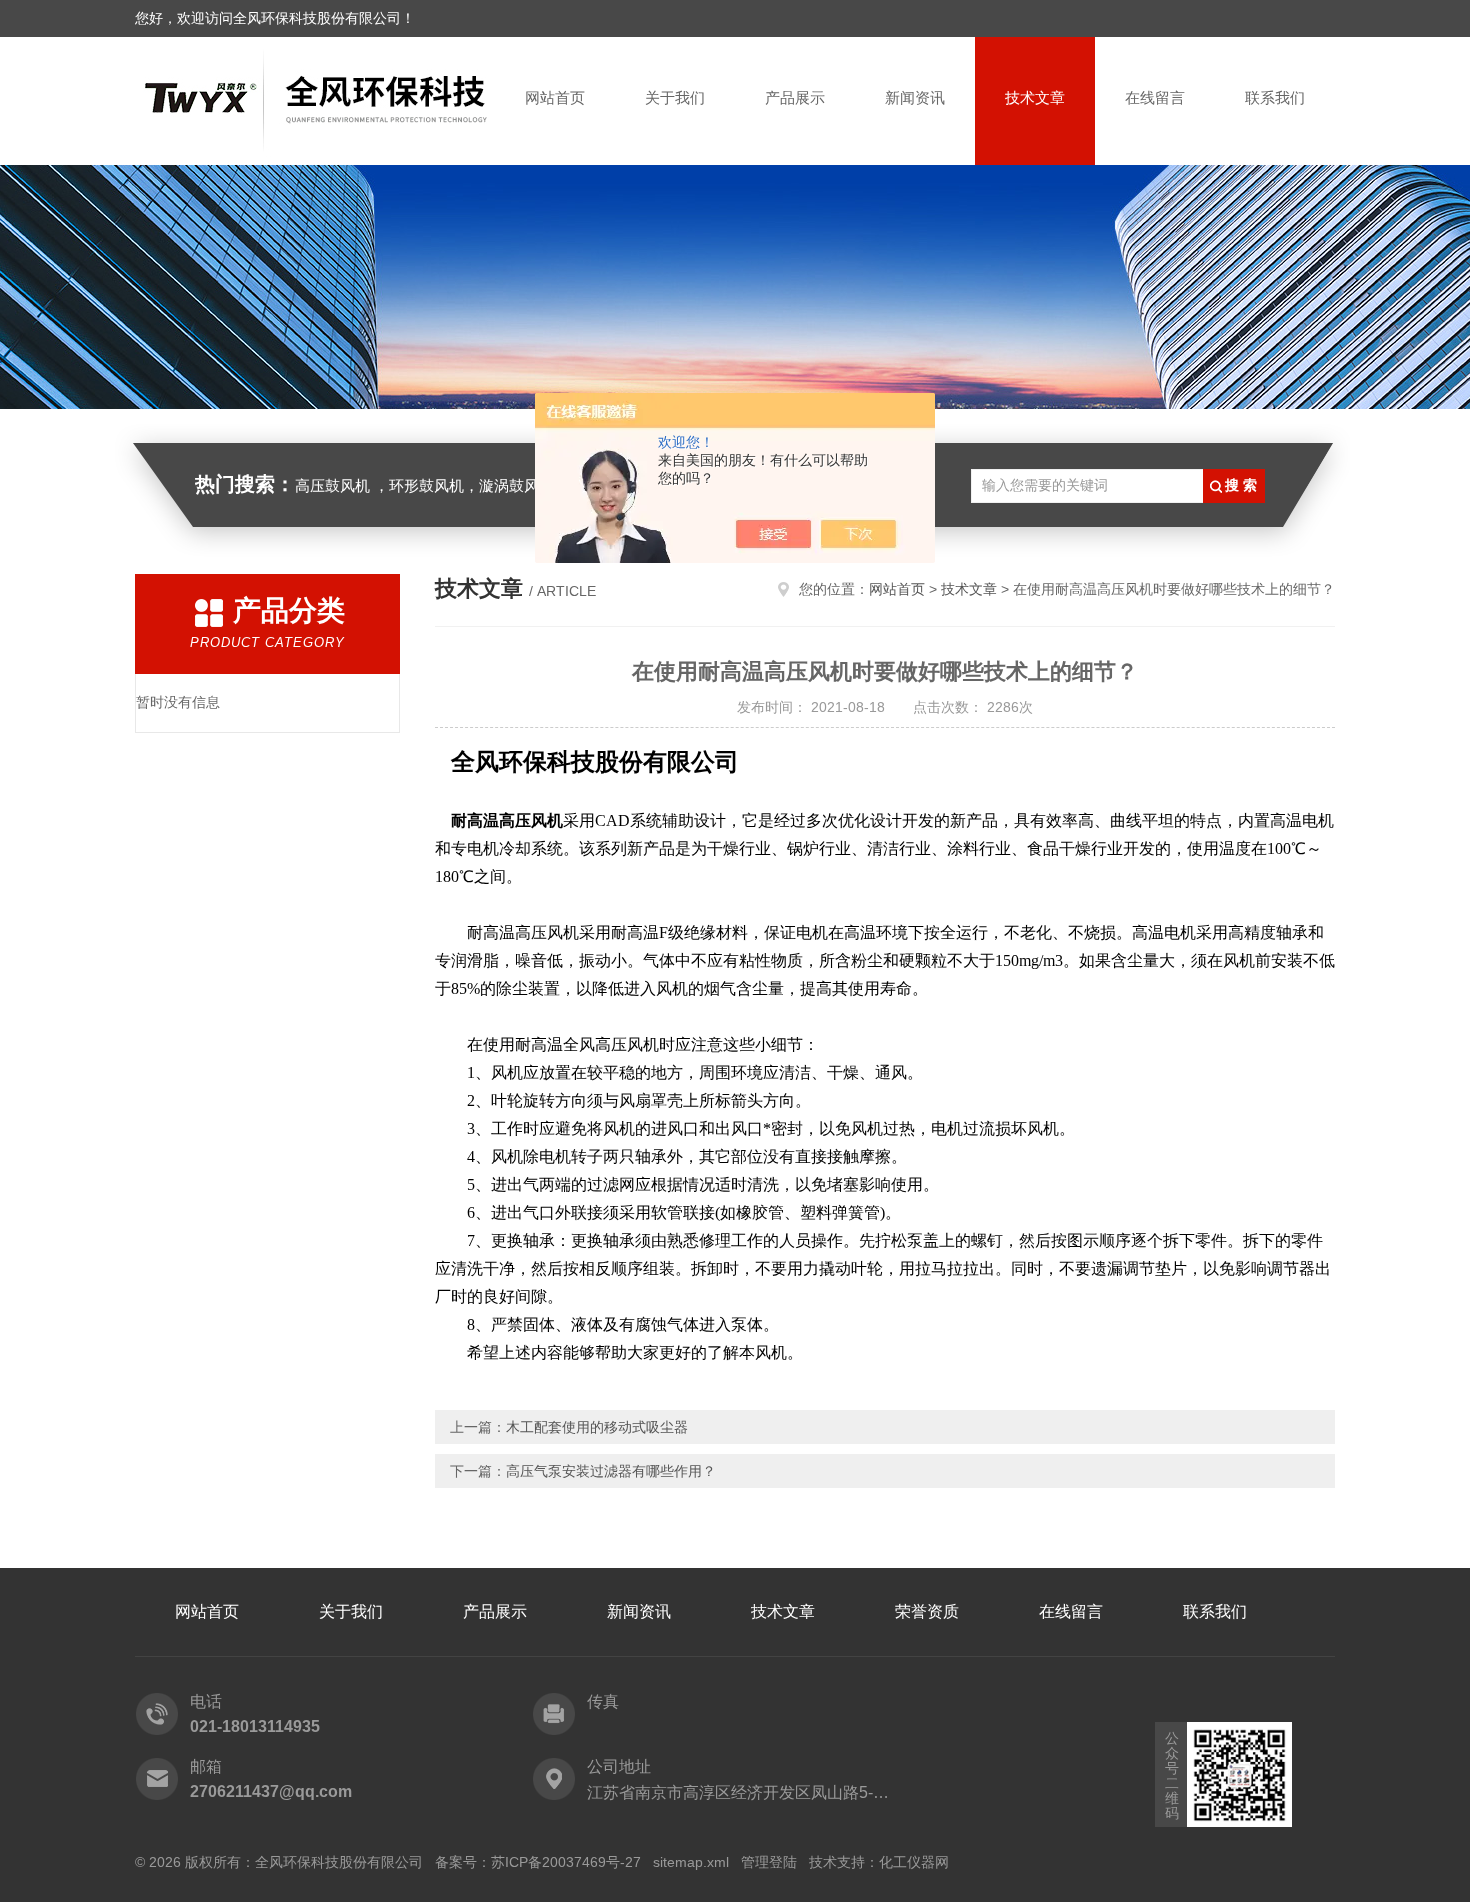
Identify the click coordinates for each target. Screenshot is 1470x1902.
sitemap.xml (691, 1862)
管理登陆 (769, 1862)
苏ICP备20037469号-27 (566, 1862)
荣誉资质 (927, 1611)
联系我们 (1275, 97)
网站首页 (555, 97)
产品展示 (795, 97)
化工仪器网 (914, 1862)
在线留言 (1155, 97)
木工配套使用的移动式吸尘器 (597, 1427)
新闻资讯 (915, 97)
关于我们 (675, 97)
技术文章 (1035, 97)
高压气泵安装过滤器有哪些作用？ (611, 1471)
